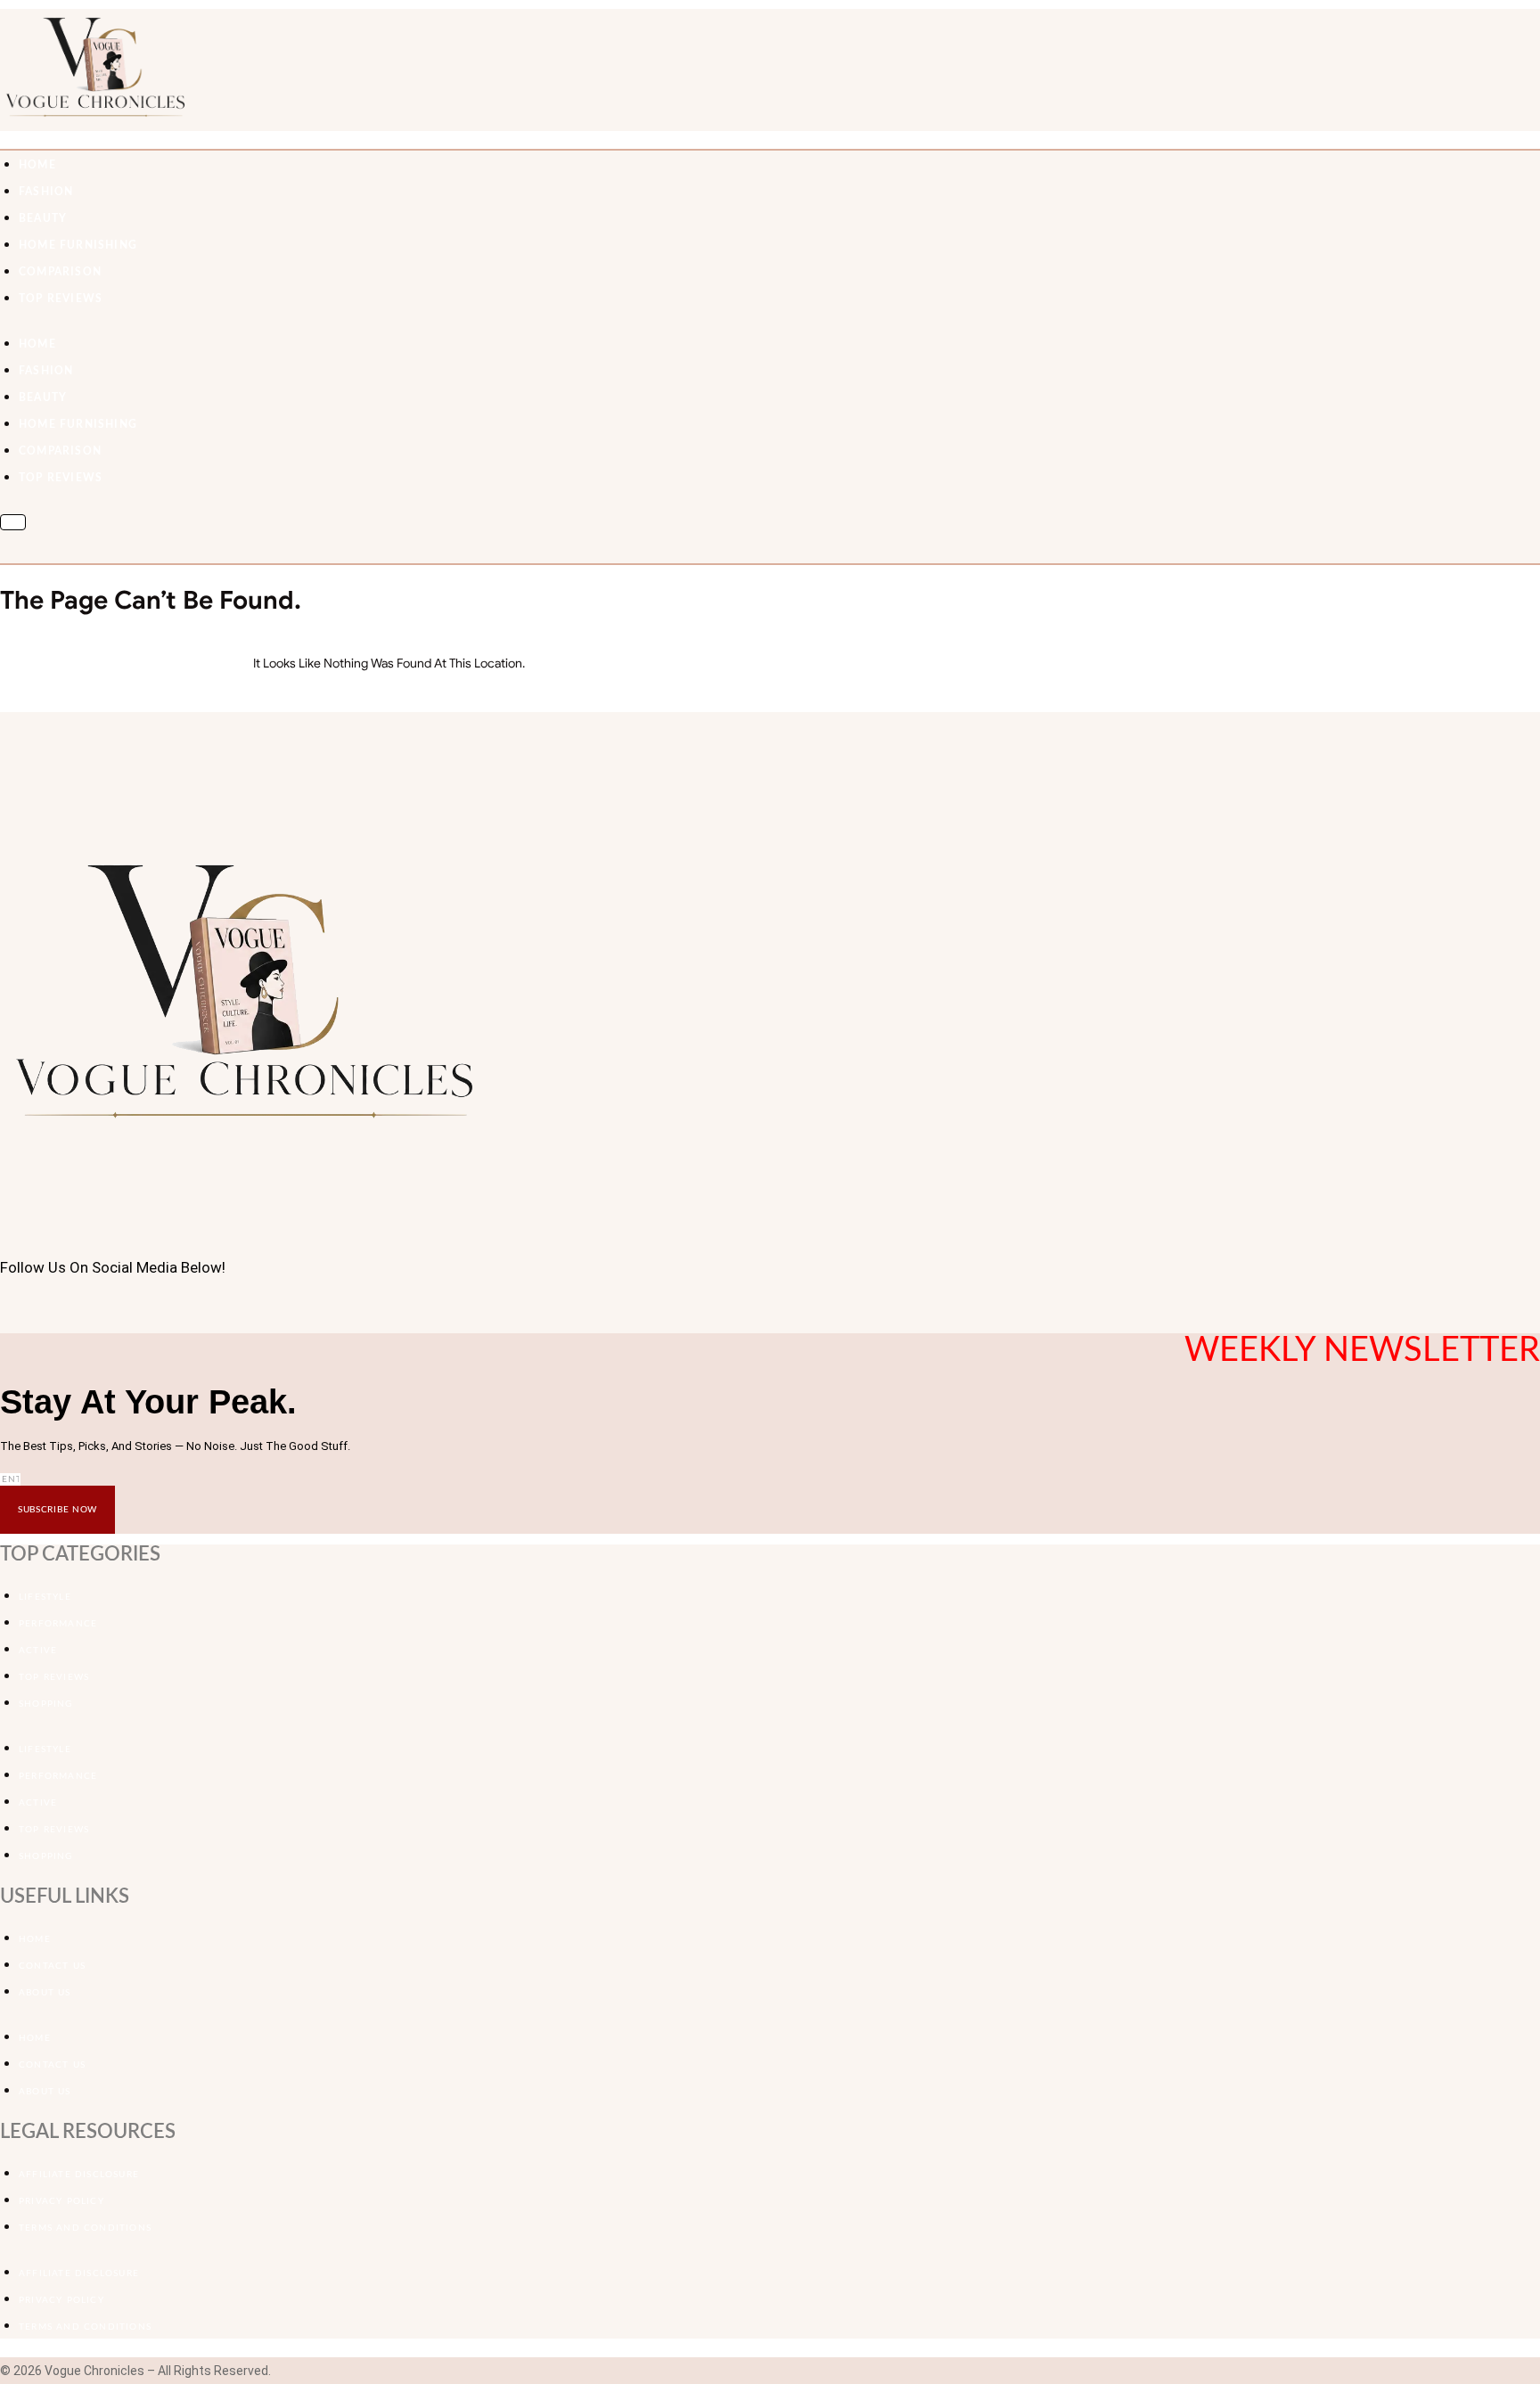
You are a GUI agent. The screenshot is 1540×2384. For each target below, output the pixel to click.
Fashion (46, 192)
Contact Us (52, 1966)
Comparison (60, 272)
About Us (45, 1993)
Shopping (46, 1704)
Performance (58, 1624)
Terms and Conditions (85, 2228)
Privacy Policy (61, 2201)
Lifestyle (45, 1597)
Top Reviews (61, 299)
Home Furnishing (78, 245)
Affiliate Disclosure (79, 2175)
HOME (37, 165)
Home (35, 1939)
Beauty (43, 218)
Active (38, 1651)
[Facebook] (5, 1309)
